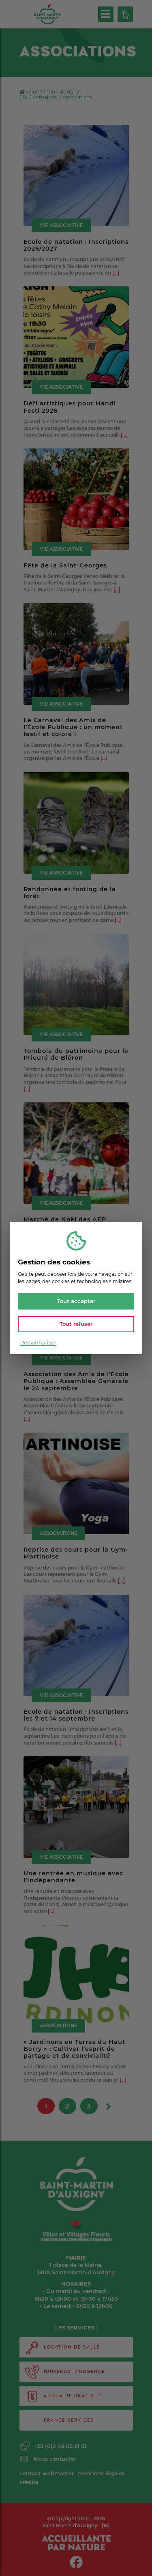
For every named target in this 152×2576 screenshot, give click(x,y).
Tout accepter (76, 1301)
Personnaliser (38, 1342)
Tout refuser (76, 1324)
